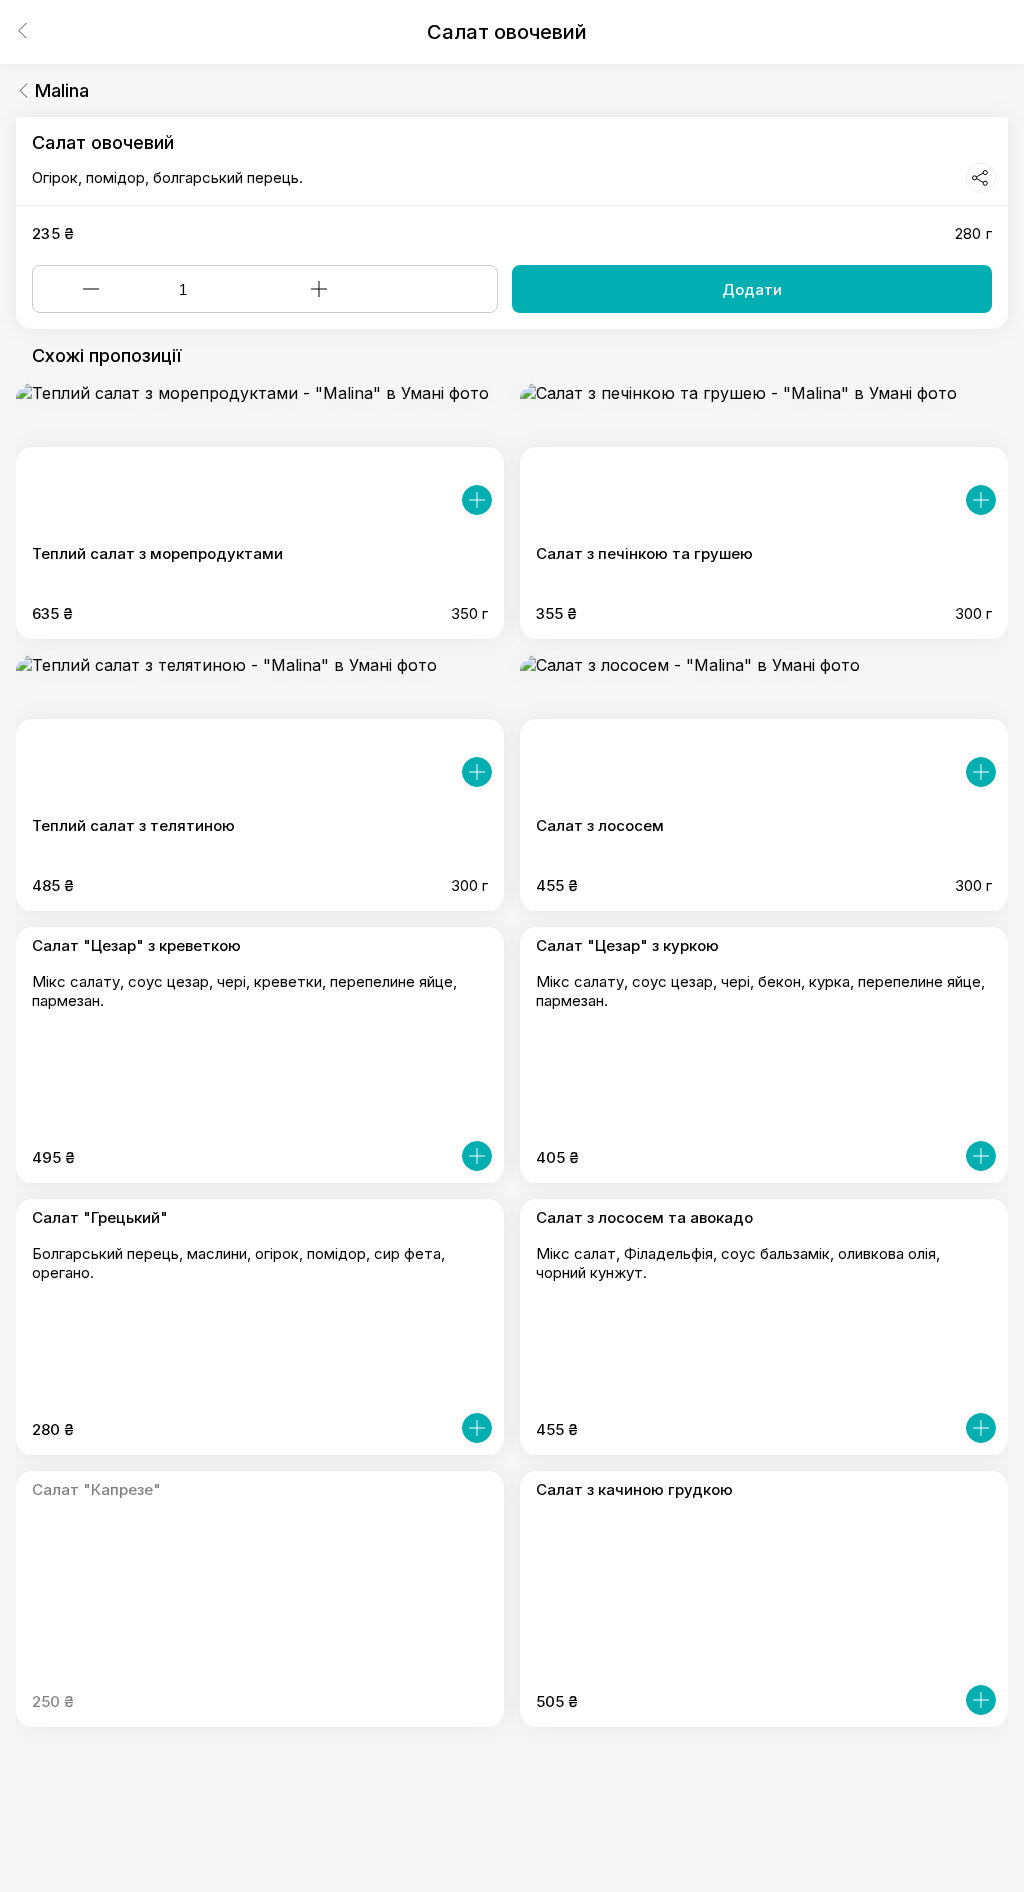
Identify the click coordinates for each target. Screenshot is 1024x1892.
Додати (752, 289)
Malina (62, 90)
